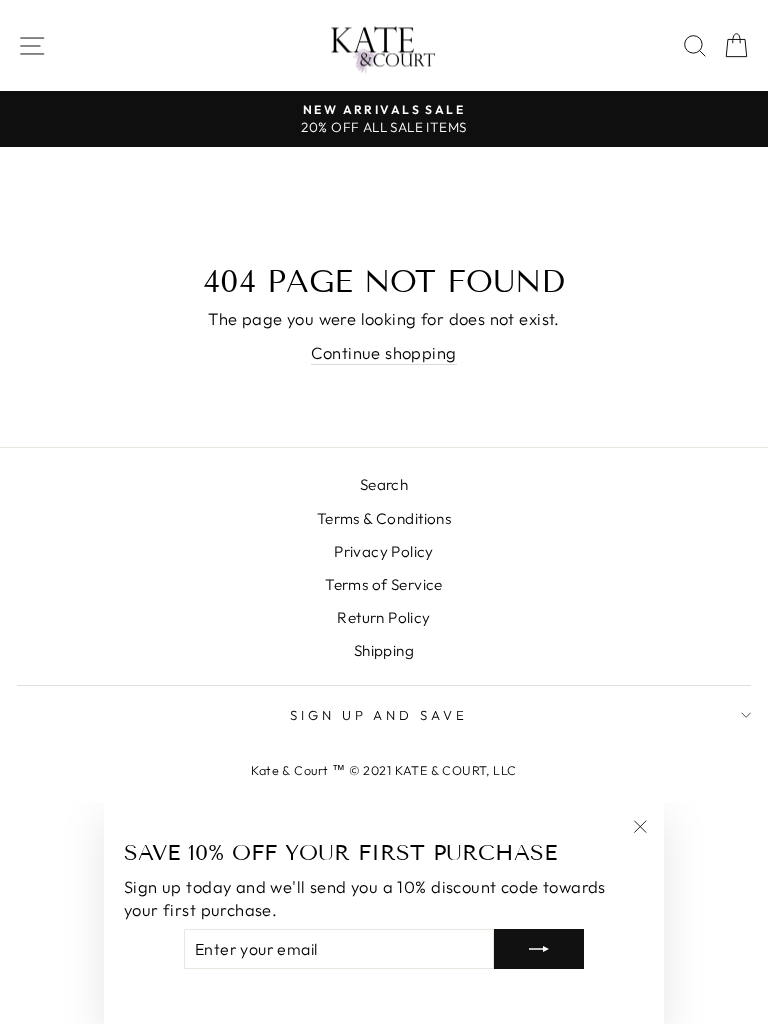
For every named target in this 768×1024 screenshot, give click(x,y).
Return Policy (383, 617)
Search (384, 484)
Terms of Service (384, 584)
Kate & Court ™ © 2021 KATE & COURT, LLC (383, 770)
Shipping (384, 650)
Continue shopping (383, 352)
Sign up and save (379, 715)
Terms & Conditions (384, 518)
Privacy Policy (384, 551)
